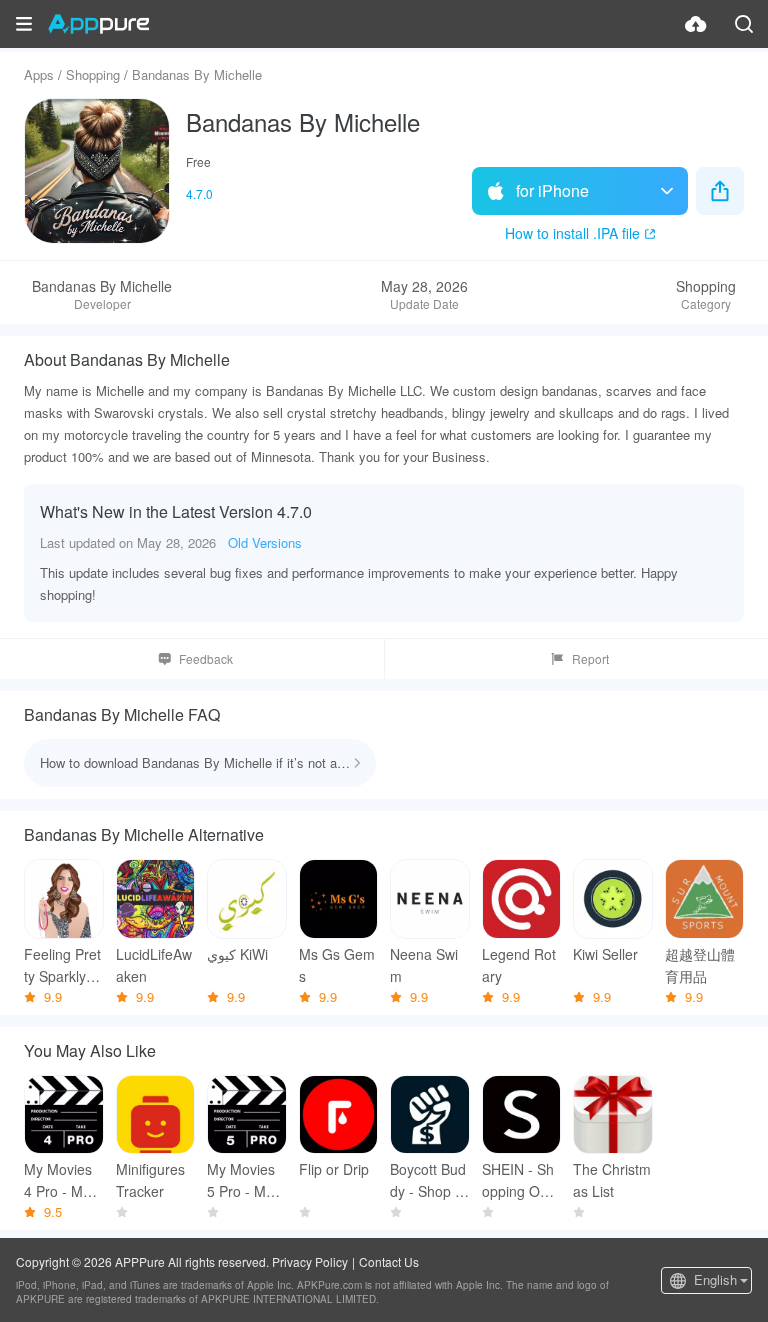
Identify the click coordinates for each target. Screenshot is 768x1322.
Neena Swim (424, 965)
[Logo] (98, 24)
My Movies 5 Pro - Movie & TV (245, 1180)
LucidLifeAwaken (154, 965)
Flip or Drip (334, 1169)
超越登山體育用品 (700, 965)
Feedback (206, 658)
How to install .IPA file (572, 233)
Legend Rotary (519, 965)
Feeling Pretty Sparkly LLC (62, 965)
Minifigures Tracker (150, 1180)
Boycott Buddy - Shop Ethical (429, 1180)
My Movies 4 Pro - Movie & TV (62, 1180)
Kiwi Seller (605, 954)
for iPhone (552, 190)
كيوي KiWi (237, 954)
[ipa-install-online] (696, 24)
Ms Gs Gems (337, 965)
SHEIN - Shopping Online (518, 1180)
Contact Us (389, 1261)
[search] (744, 24)
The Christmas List (612, 1180)
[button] (24, 24)
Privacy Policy (310, 1261)
